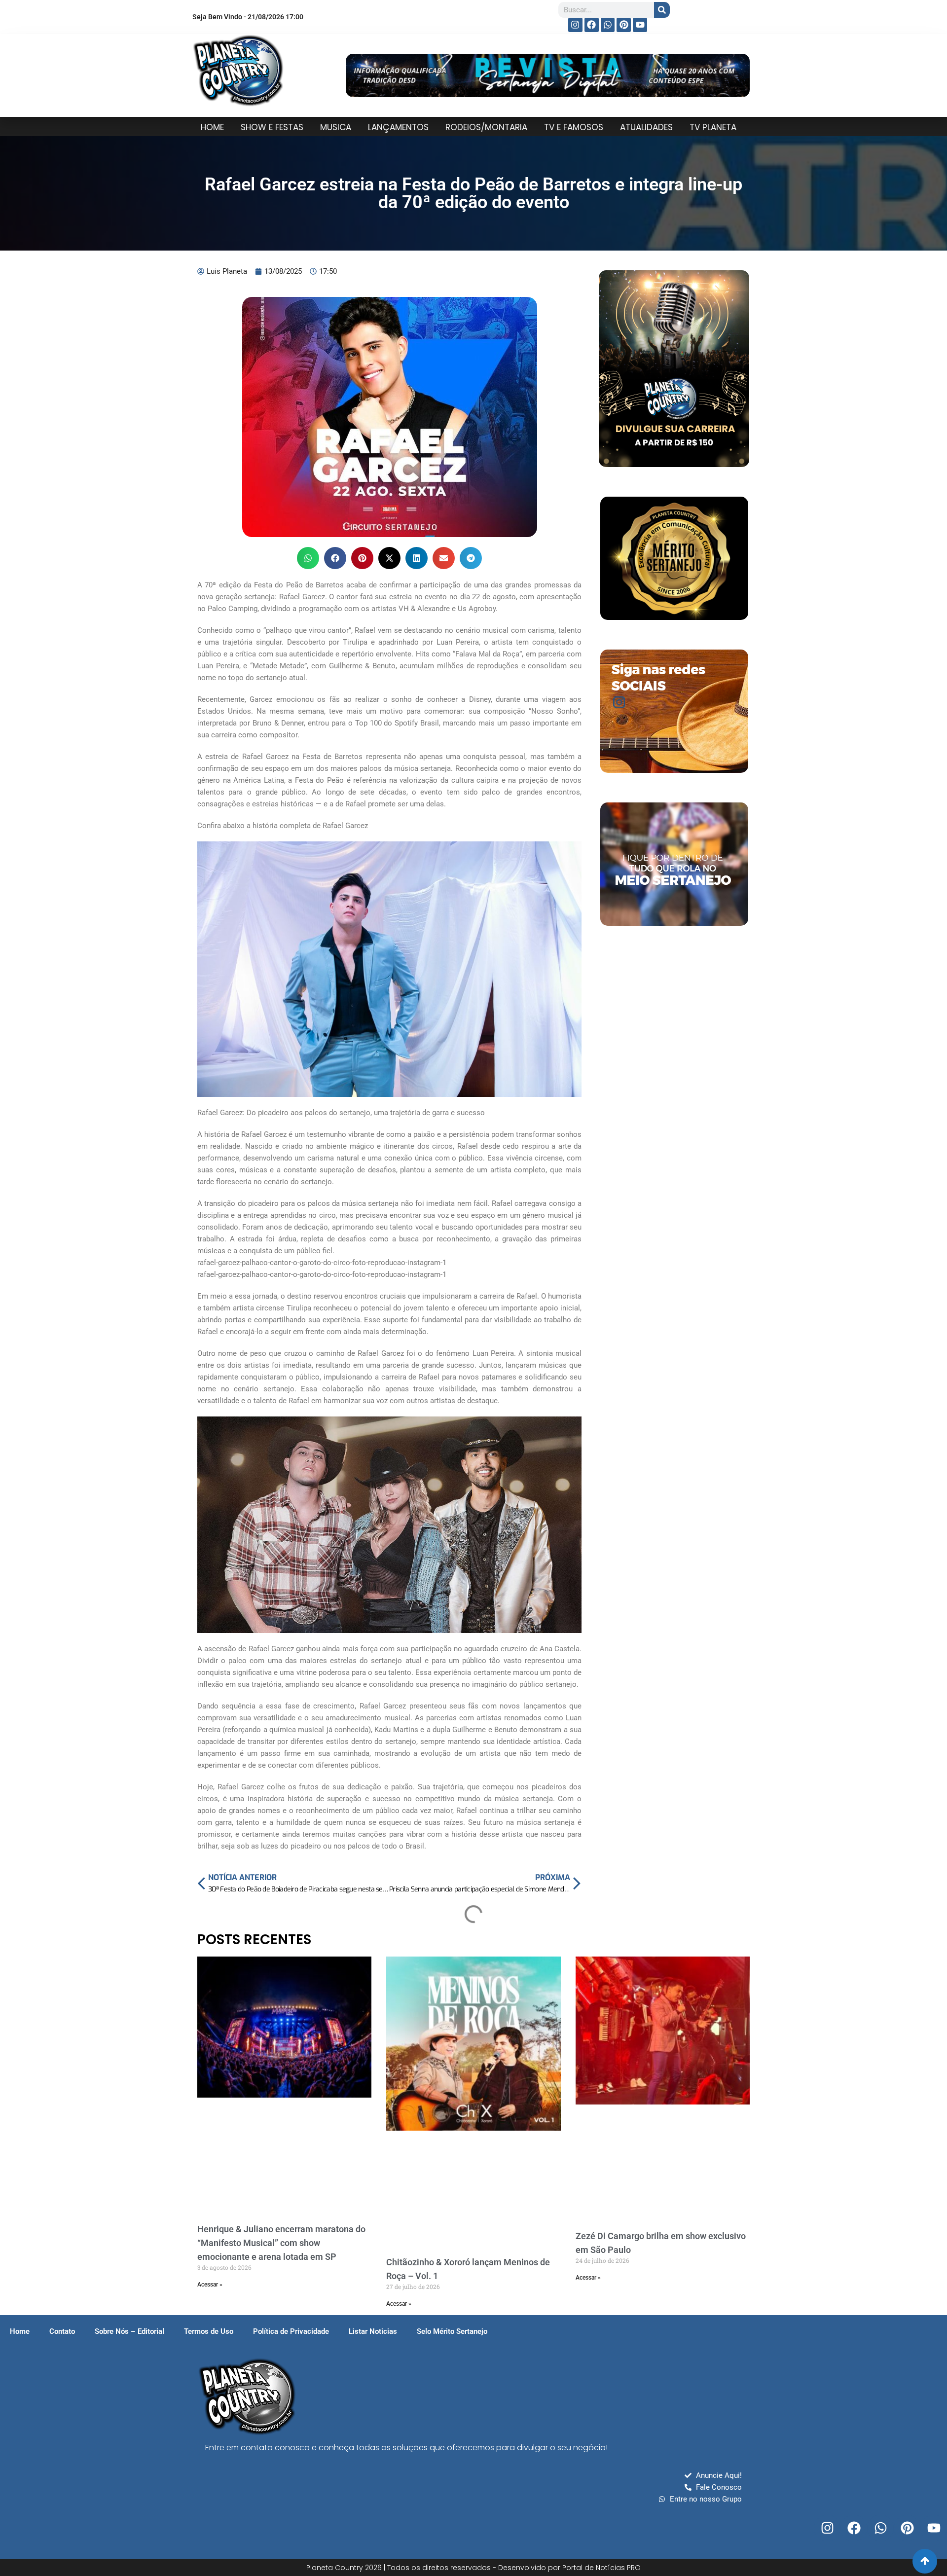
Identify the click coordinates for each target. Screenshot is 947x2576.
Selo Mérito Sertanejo (452, 2331)
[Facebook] (592, 25)
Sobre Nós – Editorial (129, 2331)
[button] (308, 558)
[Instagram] (575, 25)
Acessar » (210, 2285)
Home (20, 2331)
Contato (62, 2331)
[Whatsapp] (608, 25)
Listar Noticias (373, 2331)
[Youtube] (640, 25)
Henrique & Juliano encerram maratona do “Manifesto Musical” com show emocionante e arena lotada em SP (281, 2243)
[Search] (662, 10)
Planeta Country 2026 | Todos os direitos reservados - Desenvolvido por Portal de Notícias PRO (473, 2568)
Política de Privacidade (291, 2331)
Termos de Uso (209, 2331)
